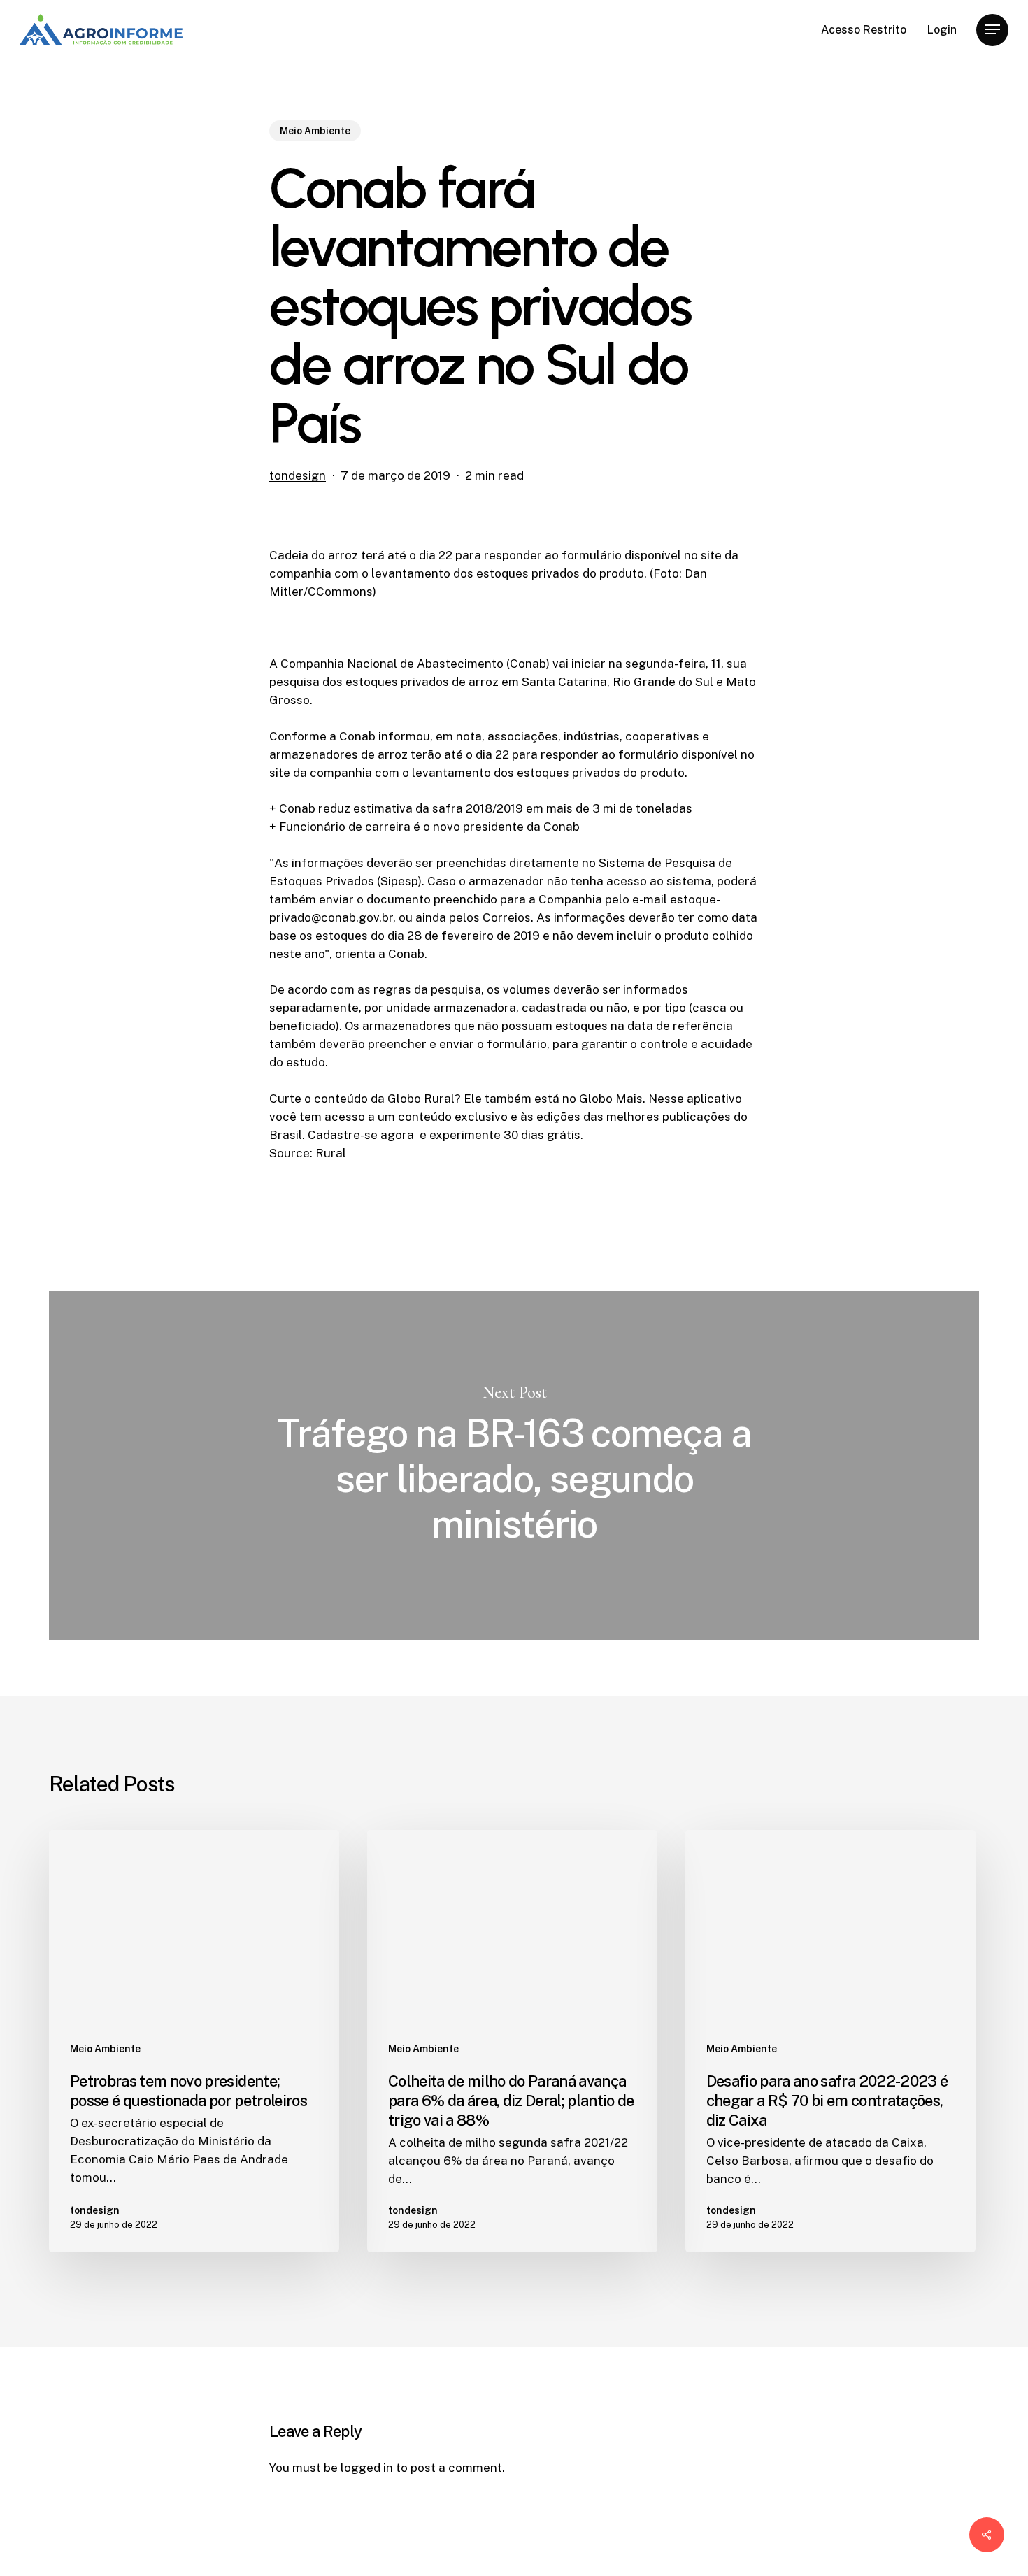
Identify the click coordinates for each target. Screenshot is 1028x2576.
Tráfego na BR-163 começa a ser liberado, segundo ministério (514, 1466)
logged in (367, 2468)
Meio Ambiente (315, 131)
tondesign (298, 475)
